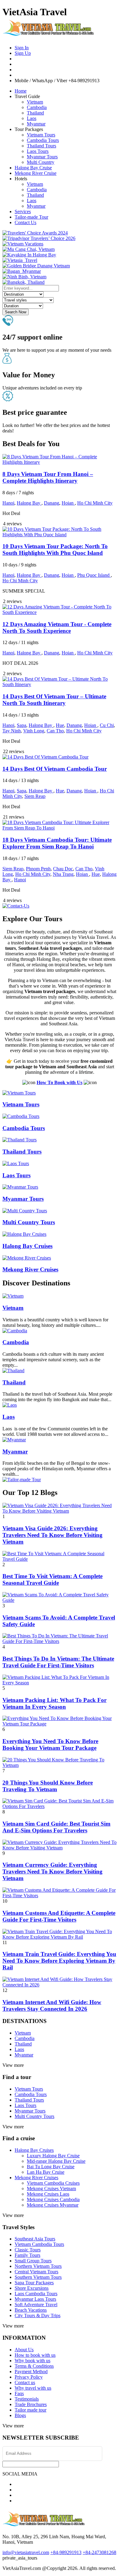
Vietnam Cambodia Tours (39, 2244)
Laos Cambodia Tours (36, 2294)
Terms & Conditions (34, 2366)
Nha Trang (63, 874)
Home (21, 91)
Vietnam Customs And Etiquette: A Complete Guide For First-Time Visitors (59, 1916)
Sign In (22, 48)
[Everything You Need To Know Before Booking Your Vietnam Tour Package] (60, 1724)
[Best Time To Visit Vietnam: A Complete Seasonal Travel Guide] (60, 1559)
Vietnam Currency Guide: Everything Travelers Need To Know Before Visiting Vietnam (52, 1871)
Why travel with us (33, 2388)
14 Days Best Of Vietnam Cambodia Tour (55, 769)
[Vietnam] (13, 1296)
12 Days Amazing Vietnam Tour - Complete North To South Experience (57, 627)
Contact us (25, 2382)
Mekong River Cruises (30, 1269)
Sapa (22, 725)
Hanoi (8, 503)
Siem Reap (35, 796)
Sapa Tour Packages (34, 2283)
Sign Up (23, 53)
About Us (24, 2350)
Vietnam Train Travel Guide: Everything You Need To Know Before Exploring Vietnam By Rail (59, 1961)
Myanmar (36, 124)
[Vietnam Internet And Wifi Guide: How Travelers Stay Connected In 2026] (60, 1985)
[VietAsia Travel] (48, 33)
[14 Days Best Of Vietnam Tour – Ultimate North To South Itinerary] (60, 684)
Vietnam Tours (41, 135)
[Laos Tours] (16, 1163)
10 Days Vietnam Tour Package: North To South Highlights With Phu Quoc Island (55, 550)
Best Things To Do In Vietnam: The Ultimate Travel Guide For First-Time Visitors (58, 1662)
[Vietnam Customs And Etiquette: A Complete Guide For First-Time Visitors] (60, 1896)
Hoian (68, 503)
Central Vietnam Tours (36, 2272)
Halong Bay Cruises (27, 1246)
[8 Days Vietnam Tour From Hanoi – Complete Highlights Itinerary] (60, 462)
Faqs (19, 2393)
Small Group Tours (33, 2261)
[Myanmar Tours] (20, 1187)
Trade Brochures (31, 2404)
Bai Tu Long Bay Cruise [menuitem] (51, 2167)
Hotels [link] (21, 179)
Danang (52, 503)
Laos (32, 118)
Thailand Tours (41, 146)
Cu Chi (107, 725)
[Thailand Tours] (20, 1140)
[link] (35, 233)
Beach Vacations (31, 2310)
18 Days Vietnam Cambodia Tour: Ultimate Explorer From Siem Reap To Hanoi (57, 843)
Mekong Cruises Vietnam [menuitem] (51, 2188)
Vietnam (35, 102)
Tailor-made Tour (31, 217)
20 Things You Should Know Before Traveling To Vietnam (48, 1786)
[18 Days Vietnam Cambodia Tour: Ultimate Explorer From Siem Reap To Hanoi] (60, 828)
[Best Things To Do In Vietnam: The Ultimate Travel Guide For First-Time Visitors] (60, 1641)
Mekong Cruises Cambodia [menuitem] (53, 2199)
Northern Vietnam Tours (38, 2266)
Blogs (20, 2415)
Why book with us (32, 2361)
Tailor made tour (31, 2410)
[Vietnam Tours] (19, 1093)
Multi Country (41, 162)
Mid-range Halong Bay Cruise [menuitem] (56, 2161)
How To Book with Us (60, 1082)
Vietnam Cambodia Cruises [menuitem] (53, 2183)
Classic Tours (28, 2250)
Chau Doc (63, 869)
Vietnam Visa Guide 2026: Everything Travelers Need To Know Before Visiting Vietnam (52, 1535)
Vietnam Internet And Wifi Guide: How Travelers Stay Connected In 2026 (52, 2005)
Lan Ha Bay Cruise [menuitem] (46, 2172)
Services (23, 211)
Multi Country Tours (29, 1222)
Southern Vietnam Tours (38, 2277)
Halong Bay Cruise (33, 168)
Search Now (16, 312)
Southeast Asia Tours (35, 2239)
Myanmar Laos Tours (35, 2299)
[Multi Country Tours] (25, 1211)
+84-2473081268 (99, 2552)
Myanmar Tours (42, 157)
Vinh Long (34, 731)
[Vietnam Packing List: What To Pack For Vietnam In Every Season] (60, 1683)
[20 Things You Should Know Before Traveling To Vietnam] (60, 1765)
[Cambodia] (15, 1331)
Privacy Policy (29, 2377)
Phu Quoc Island (94, 575)
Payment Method (31, 2372)
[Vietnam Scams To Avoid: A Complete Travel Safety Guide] (60, 1600)
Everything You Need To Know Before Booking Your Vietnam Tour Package (50, 1744)
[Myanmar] (14, 1440)
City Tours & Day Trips (38, 2315)
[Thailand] (13, 1371)
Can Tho (55, 731)
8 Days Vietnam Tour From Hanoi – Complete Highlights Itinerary (48, 477)
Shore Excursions (32, 2288)
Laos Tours (38, 151)
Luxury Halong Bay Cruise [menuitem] (53, 2156)
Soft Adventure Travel (36, 2305)
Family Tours (27, 2255)
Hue (60, 725)
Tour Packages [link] (29, 129)
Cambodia (37, 107)
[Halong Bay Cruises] (24, 1234)
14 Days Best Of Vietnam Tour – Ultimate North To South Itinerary (54, 700)
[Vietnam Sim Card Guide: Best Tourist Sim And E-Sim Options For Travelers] (60, 1806)
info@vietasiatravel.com (26, 2552)
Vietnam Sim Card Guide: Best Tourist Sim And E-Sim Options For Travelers (56, 1827)
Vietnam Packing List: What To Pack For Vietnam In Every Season (54, 1703)
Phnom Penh (38, 869)
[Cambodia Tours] (21, 1116)
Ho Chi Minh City (95, 503)
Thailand (35, 113)
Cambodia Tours (43, 140)
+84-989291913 (66, 2552)
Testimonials (27, 2399)
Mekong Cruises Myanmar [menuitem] (53, 2205)
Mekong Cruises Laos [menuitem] (48, 2194)
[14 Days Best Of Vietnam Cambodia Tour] (45, 757)
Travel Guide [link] (27, 96)
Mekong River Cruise (36, 173)
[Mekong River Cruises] (27, 1258)
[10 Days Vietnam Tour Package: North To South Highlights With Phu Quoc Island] (60, 535)
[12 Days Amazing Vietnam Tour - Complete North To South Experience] (60, 612)
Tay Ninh (12, 731)
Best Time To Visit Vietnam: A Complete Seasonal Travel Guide (52, 1579)
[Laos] (10, 1405)
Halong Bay (29, 503)
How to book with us (35, 2355)
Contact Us (25, 222)
